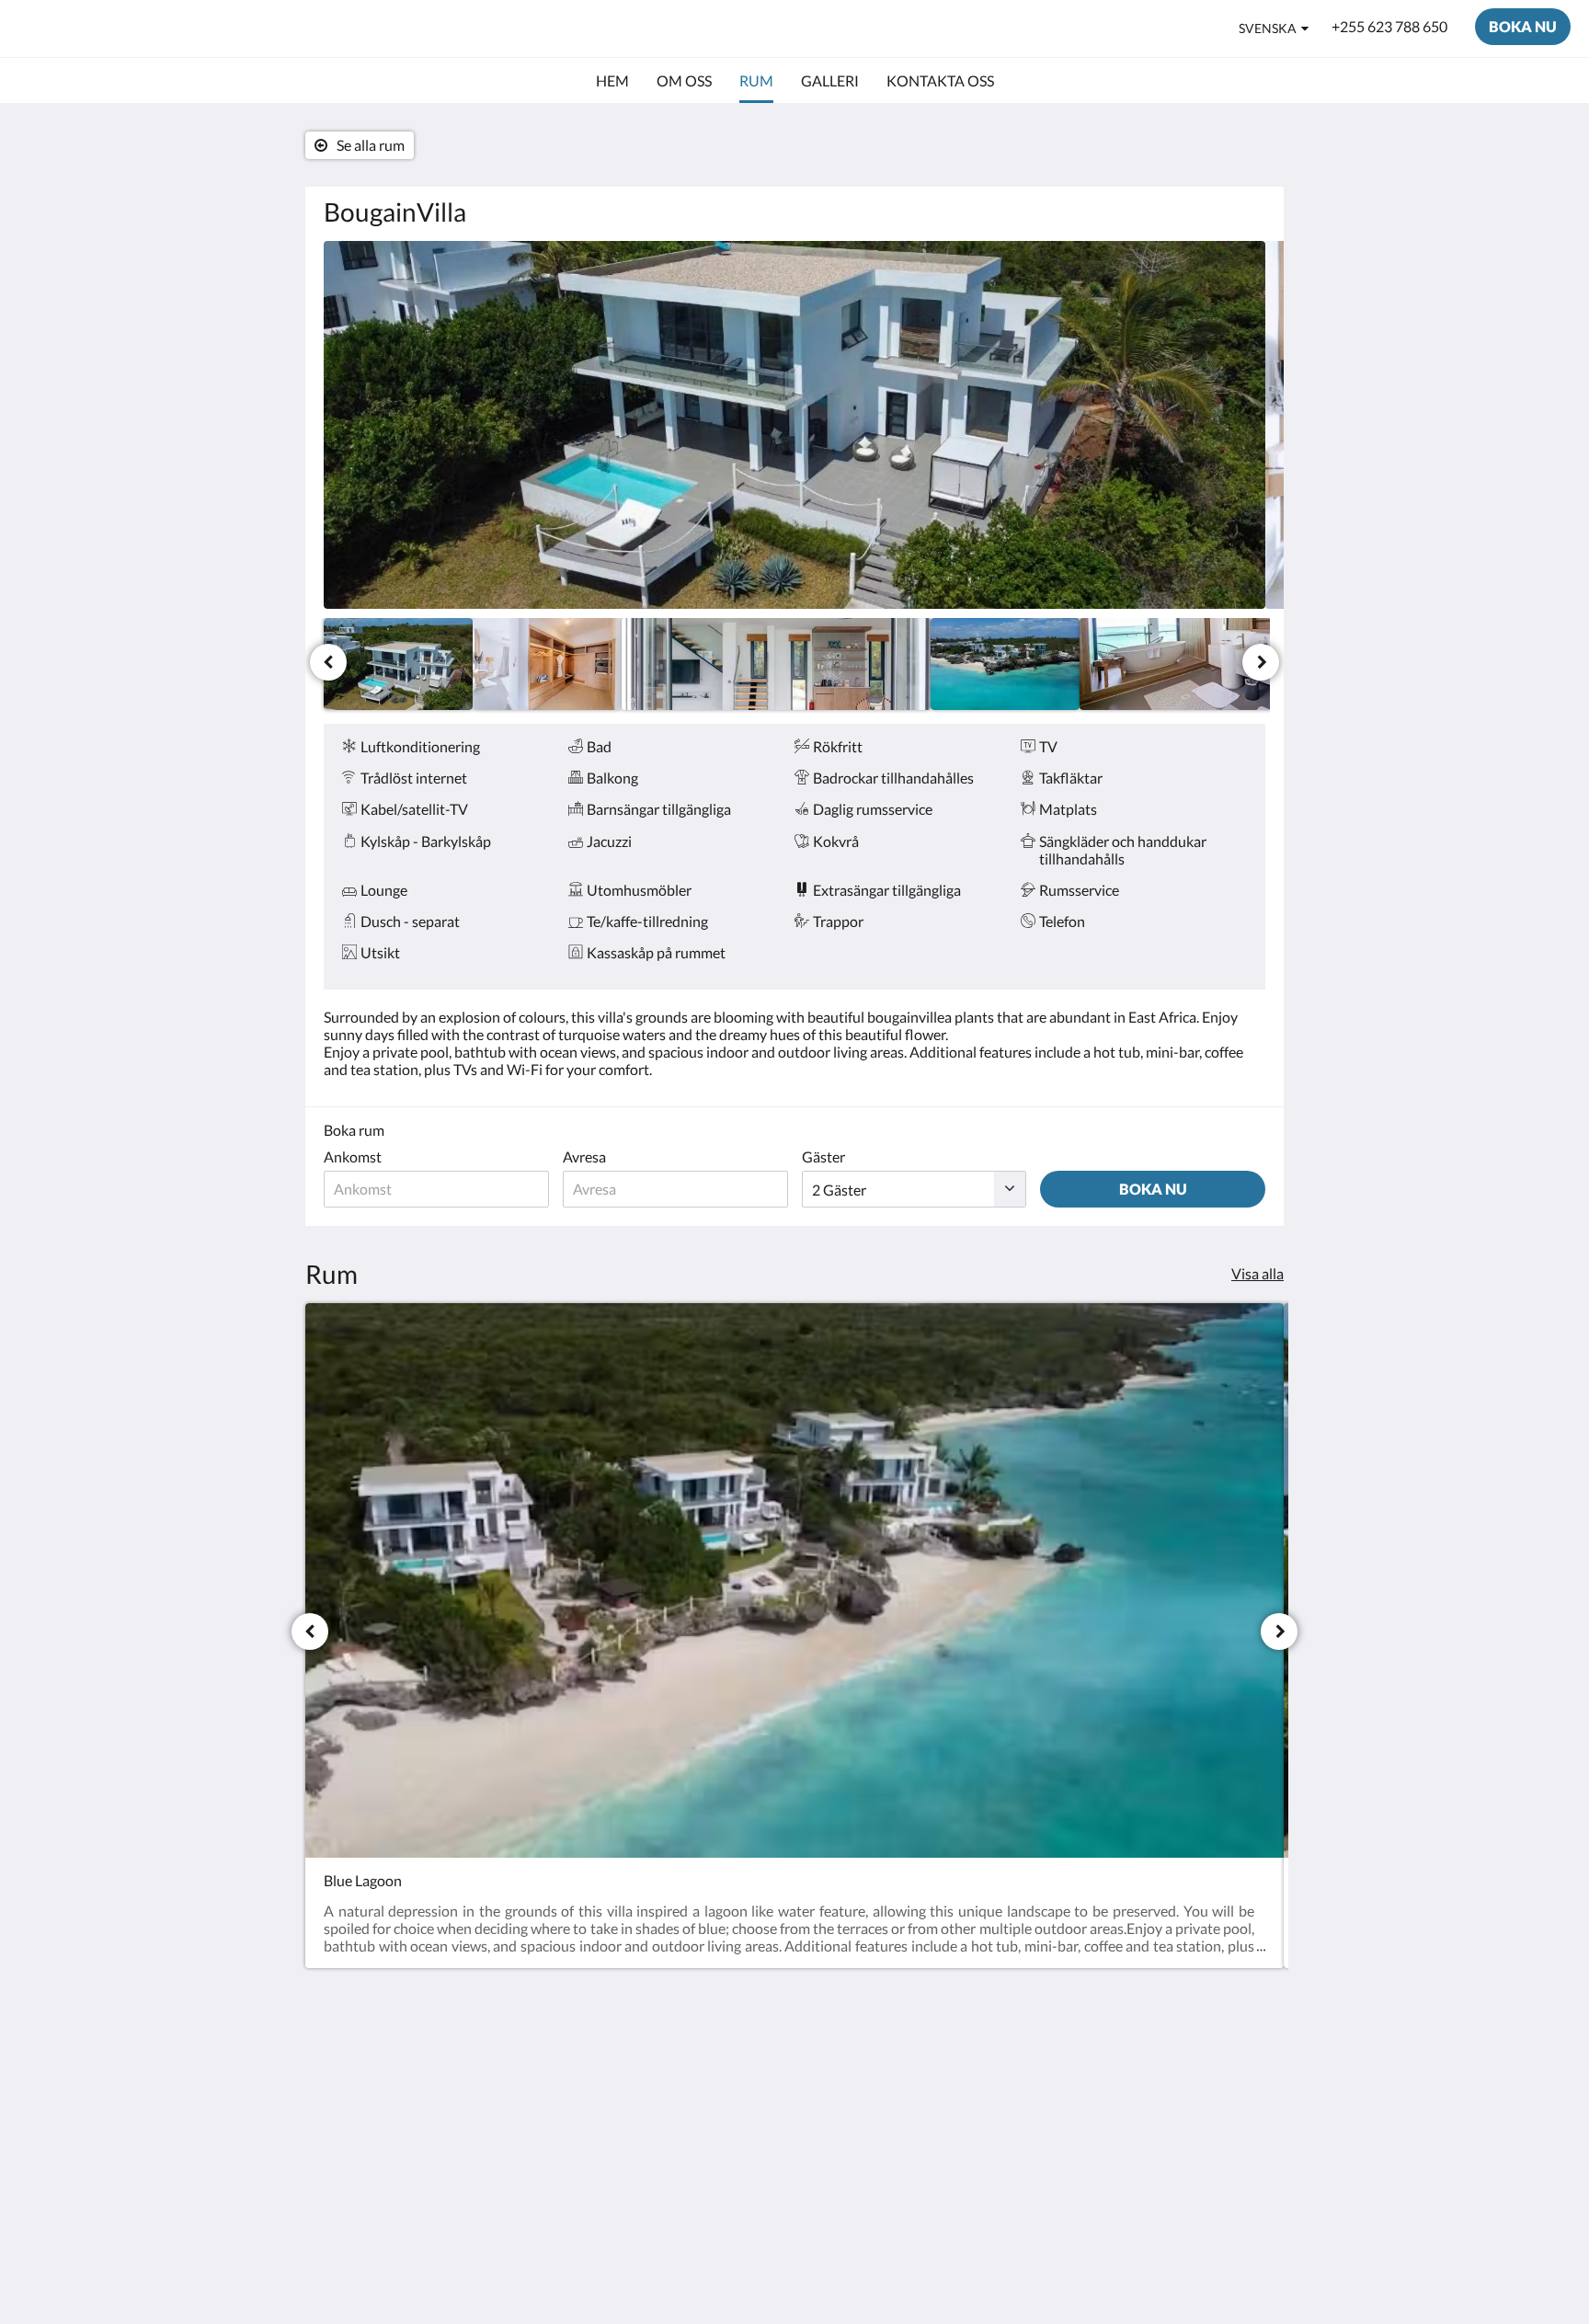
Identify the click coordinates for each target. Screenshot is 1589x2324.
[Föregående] (328, 662)
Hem (659, 2067)
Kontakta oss (686, 2114)
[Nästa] (1261, 662)
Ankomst (353, 1156)
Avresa (584, 1156)
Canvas (1242, 2222)
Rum (658, 2083)
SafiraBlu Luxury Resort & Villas (212, 28)
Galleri (665, 2098)
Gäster (823, 1156)
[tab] (714, 2037)
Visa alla (1257, 1273)
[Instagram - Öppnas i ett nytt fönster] (1247, 2078)
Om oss (668, 2129)
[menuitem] (612, 81)
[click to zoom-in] (794, 425)
